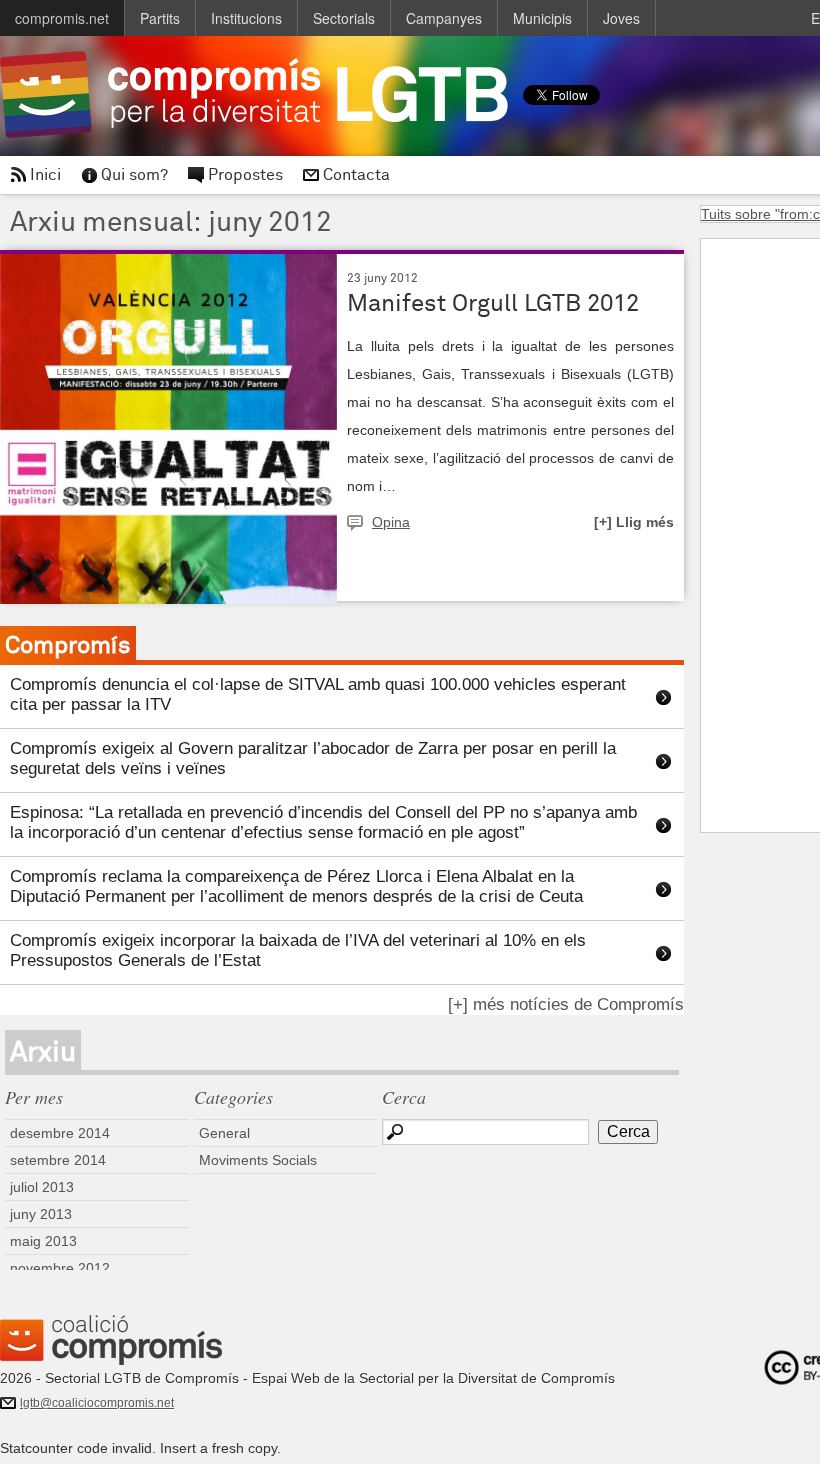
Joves (621, 18)
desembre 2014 (60, 1133)
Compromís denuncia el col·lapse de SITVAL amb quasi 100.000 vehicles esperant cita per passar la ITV (318, 694)
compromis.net (62, 18)
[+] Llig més (634, 522)
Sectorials (344, 18)
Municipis (542, 18)
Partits (160, 18)
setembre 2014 (58, 1160)
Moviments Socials (258, 1160)
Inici (45, 175)
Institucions (246, 18)
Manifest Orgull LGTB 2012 (493, 303)
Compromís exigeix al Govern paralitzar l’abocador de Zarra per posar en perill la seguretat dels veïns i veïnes (313, 758)
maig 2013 (43, 1241)
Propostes (245, 175)
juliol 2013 (42, 1187)
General (224, 1133)
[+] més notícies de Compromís (566, 1004)
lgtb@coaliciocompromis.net (97, 1403)
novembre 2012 (60, 1268)
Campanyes (444, 18)
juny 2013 (41, 1214)
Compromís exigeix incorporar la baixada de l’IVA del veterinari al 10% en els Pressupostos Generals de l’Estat (298, 950)
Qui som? (134, 175)
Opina (391, 522)
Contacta (356, 175)
